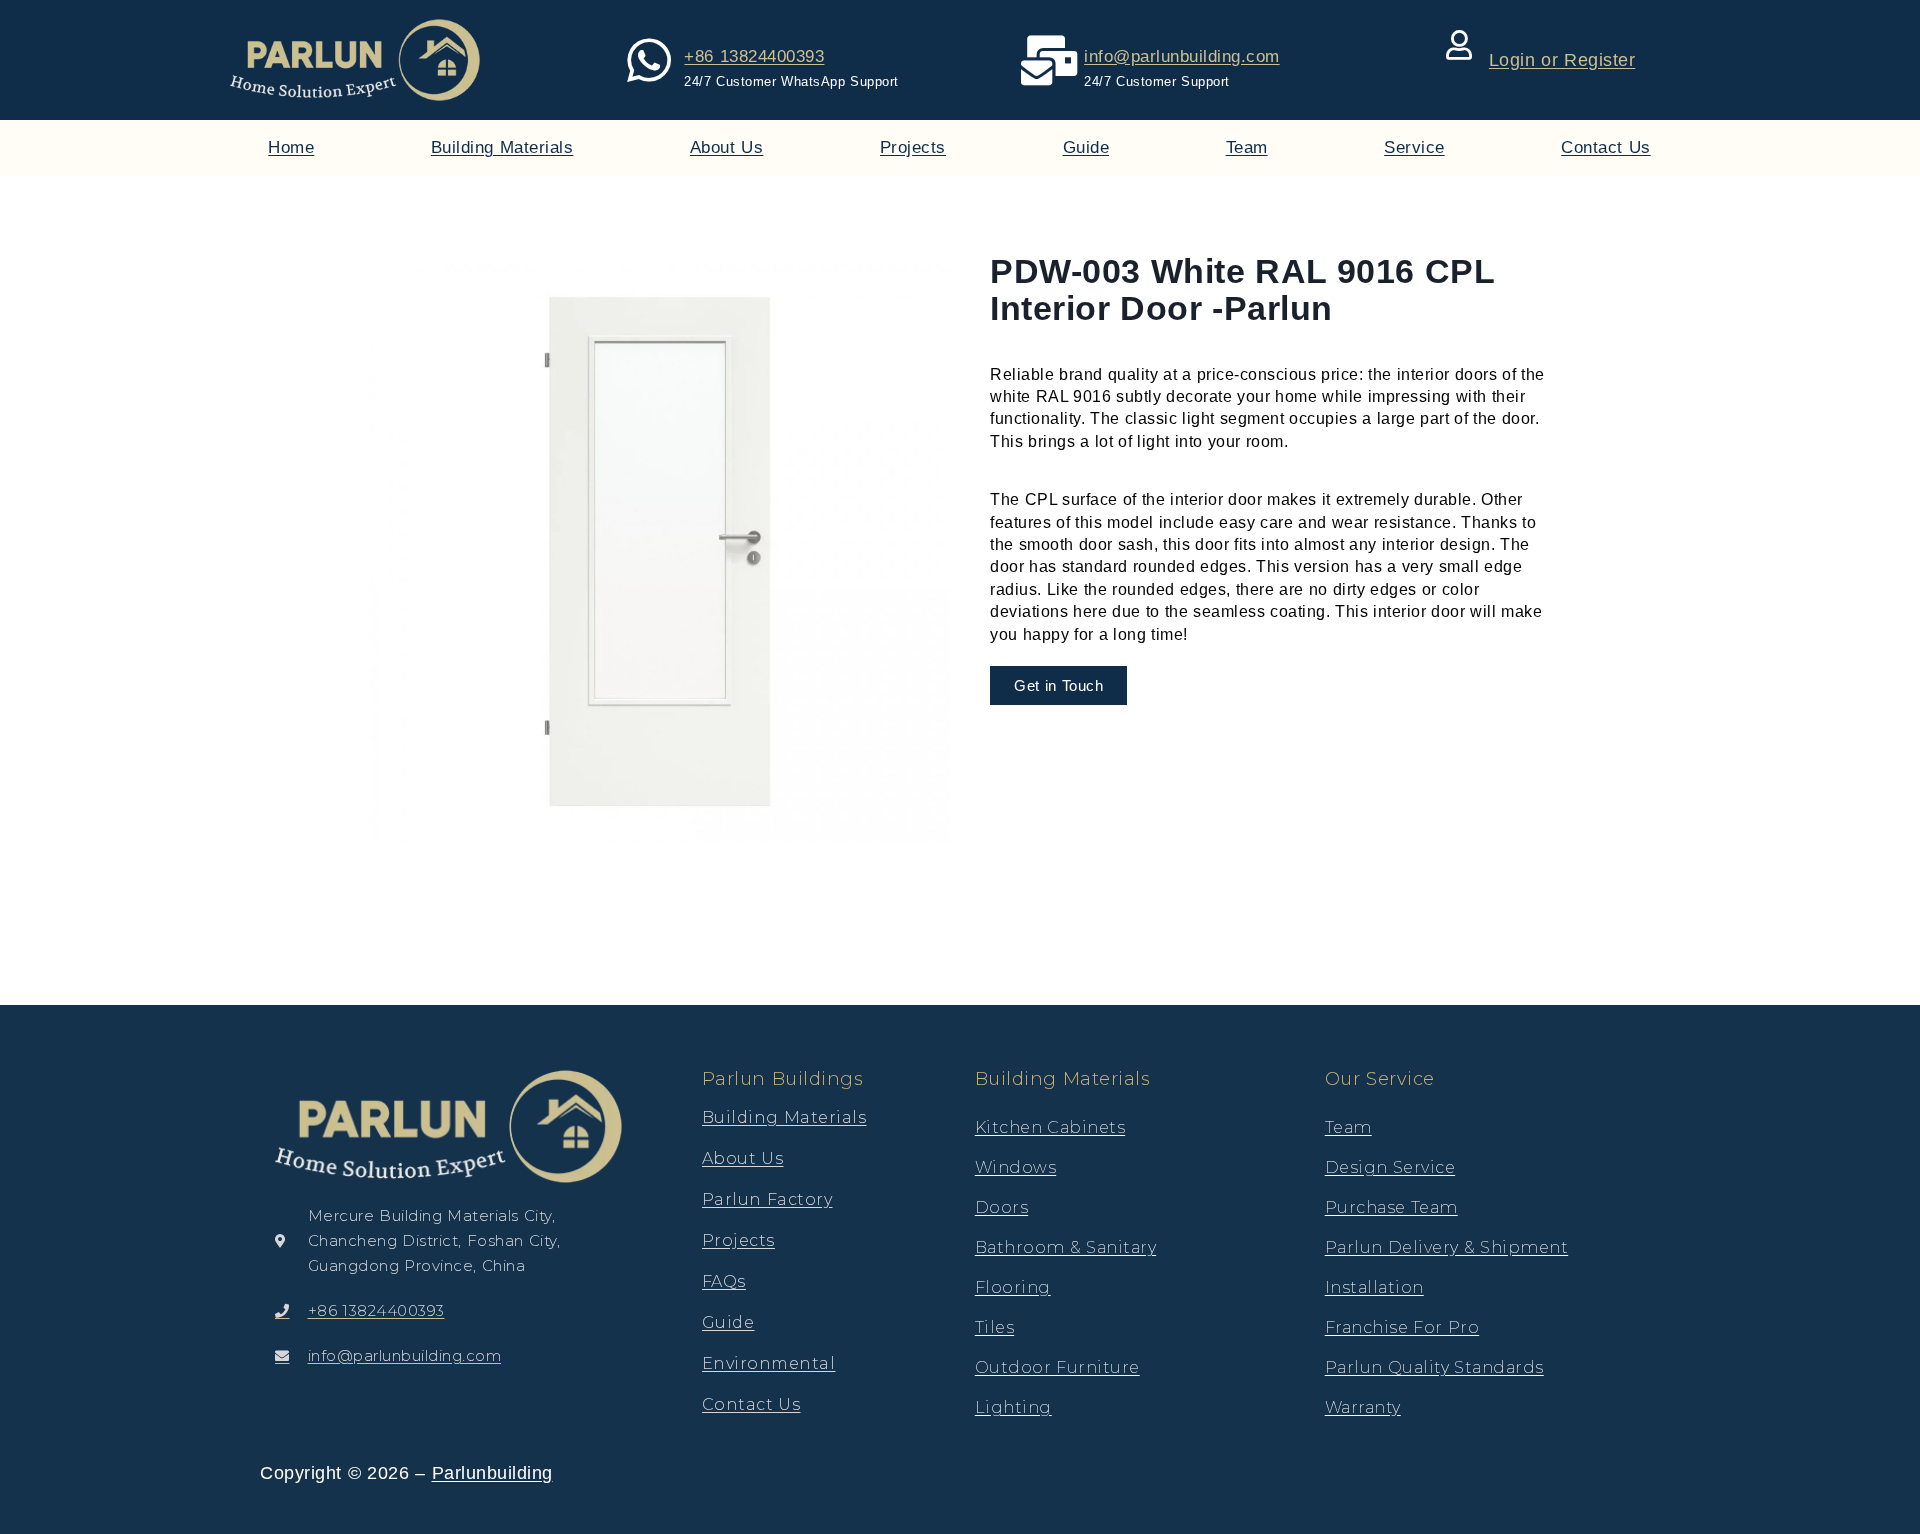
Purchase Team (1391, 1207)
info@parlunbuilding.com (1182, 56)
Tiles (995, 1327)
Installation (1374, 1287)
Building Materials (502, 147)
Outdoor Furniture (1057, 1367)
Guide (1086, 147)
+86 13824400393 (754, 56)
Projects (913, 147)
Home (291, 147)
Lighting (1013, 1407)
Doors (1002, 1207)
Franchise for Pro (1402, 1327)
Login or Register (1562, 60)
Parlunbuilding (492, 1473)
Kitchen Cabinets (1050, 1127)
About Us (727, 147)
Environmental (769, 1363)
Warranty (1363, 1407)
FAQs (724, 1281)
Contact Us (1606, 147)
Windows (1016, 1167)
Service (1414, 147)
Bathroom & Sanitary (1066, 1247)
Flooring (1013, 1287)
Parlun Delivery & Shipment (1447, 1247)
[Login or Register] (1459, 45)
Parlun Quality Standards (1434, 1367)
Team (1247, 147)
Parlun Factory (767, 1199)
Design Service (1390, 1167)
